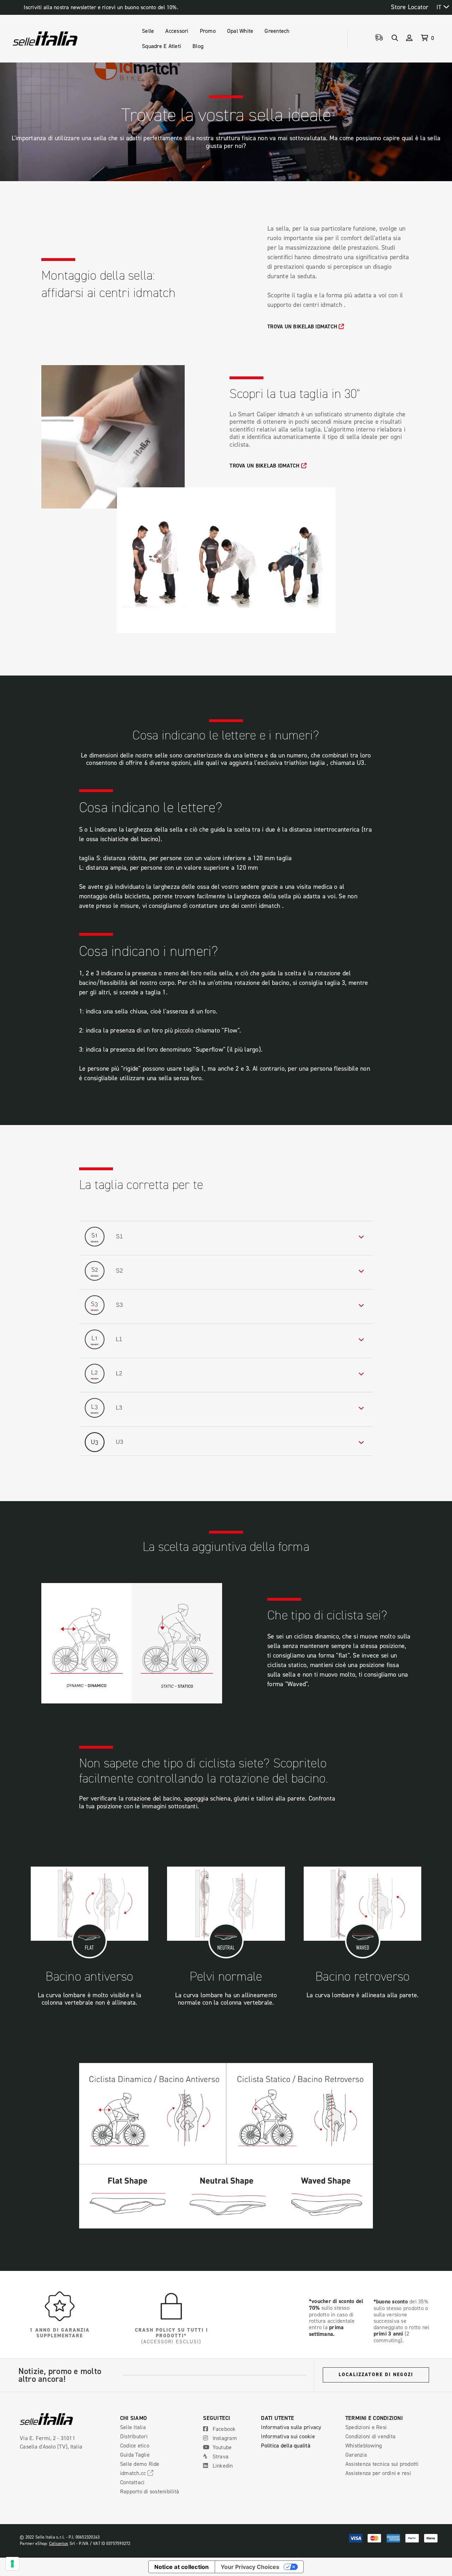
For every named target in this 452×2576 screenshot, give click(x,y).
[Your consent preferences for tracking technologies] (12, 2564)
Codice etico (135, 2445)
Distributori (134, 2436)
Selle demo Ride (140, 2464)
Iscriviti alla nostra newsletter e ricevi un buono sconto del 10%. (101, 7)
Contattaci (132, 2482)
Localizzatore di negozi (376, 2375)
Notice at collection (182, 2567)
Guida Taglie (135, 2455)
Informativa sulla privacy (291, 2427)
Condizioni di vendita (370, 2436)
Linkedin (222, 2465)
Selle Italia (133, 2427)
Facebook (223, 2429)
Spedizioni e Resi (366, 2427)
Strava (220, 2456)
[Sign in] (409, 38)
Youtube (221, 2447)
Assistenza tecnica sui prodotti (382, 2464)
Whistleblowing (364, 2445)
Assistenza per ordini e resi (378, 2473)
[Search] (395, 38)
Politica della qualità (286, 2445)
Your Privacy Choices (250, 2567)
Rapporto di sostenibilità (150, 2491)
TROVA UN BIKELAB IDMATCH (303, 326)
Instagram (224, 2438)
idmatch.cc (134, 2473)
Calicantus (59, 2543)
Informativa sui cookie (288, 2436)
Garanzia (356, 2455)
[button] (226, 1237)
